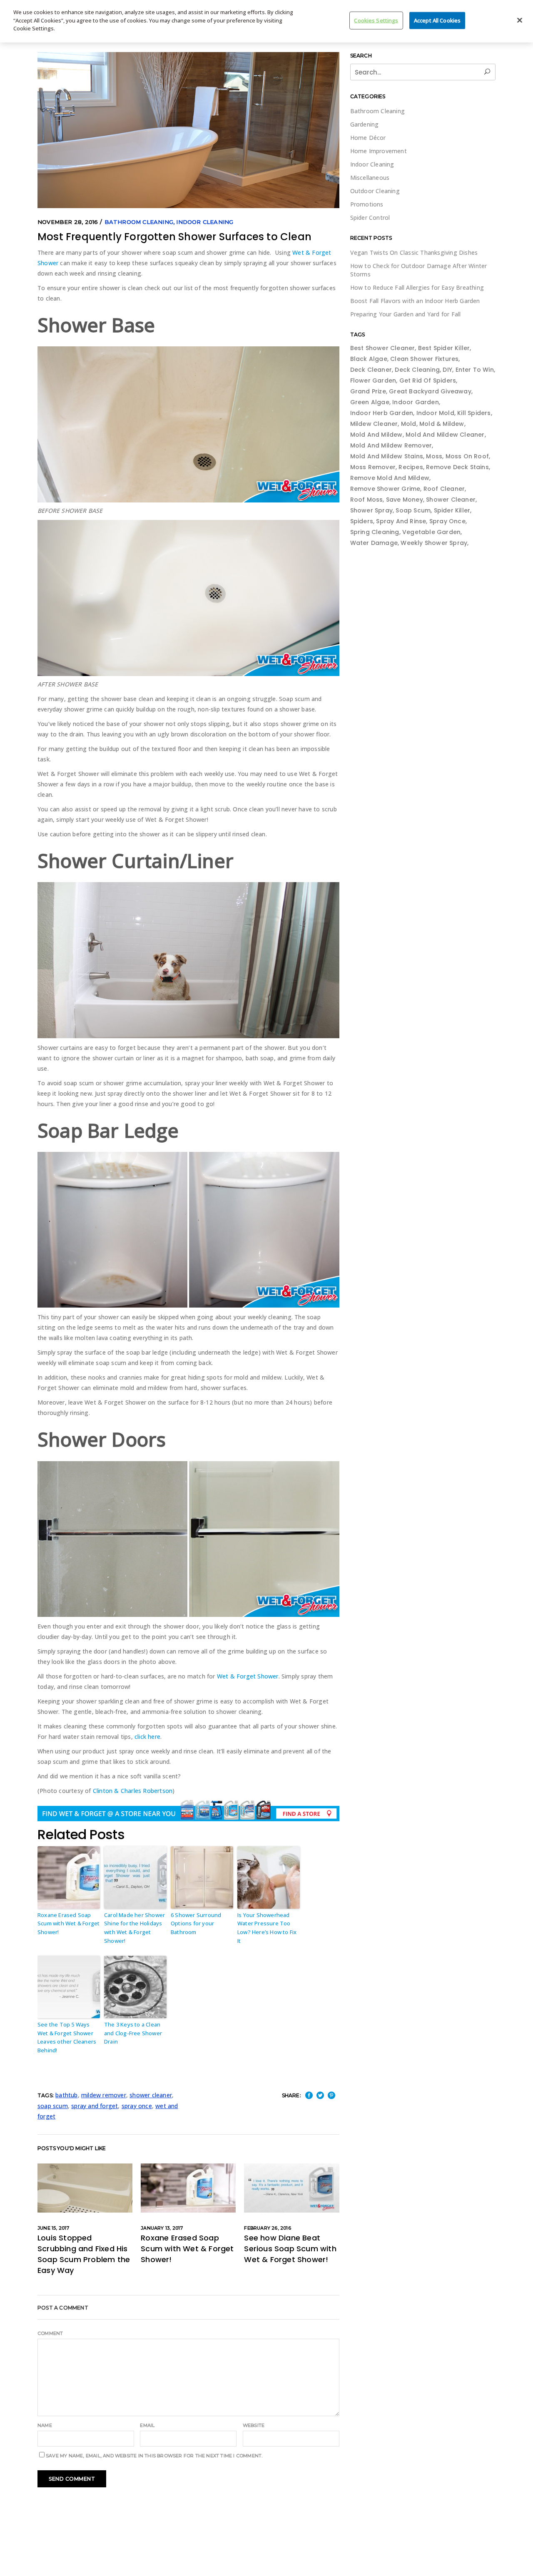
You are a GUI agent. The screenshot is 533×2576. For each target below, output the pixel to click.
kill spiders (474, 413)
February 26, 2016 (267, 2228)
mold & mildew (442, 424)
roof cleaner (444, 489)
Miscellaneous (370, 178)
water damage (374, 543)
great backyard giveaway (430, 391)
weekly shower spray (434, 543)
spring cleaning (375, 532)
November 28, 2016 (68, 222)
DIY (447, 370)
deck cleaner (371, 370)
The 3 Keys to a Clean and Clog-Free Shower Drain (133, 2033)
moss (434, 456)
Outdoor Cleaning (375, 191)
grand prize (368, 391)
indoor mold (435, 413)
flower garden (373, 380)
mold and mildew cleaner (445, 435)
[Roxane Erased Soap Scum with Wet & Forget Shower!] (188, 2188)
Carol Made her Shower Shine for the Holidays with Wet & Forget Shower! (134, 1928)
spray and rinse (401, 521)
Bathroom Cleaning (139, 222)
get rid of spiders (428, 380)
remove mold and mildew (390, 478)
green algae (370, 402)
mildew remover (104, 2095)
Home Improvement (379, 151)
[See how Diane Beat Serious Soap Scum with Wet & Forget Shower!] (291, 2188)
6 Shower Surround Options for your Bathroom (196, 1924)
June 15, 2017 (54, 2228)
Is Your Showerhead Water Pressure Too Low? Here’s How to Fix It (267, 1928)
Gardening (365, 124)
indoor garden (416, 402)
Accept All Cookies (437, 20)
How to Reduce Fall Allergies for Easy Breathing (417, 287)
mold (409, 424)
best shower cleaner (383, 348)
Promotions (367, 204)
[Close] (520, 20)
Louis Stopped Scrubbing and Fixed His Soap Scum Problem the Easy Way (84, 2254)
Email (147, 2425)
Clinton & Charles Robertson (133, 1791)
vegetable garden (431, 532)
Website (254, 2425)
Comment (50, 2333)
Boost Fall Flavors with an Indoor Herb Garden (415, 301)
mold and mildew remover (391, 445)
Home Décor (368, 138)
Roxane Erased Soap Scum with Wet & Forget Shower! (68, 1924)
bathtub (66, 2095)
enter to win (475, 370)
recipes (411, 467)
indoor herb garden (382, 413)
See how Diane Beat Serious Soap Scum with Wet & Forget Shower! (290, 2249)
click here (147, 1737)
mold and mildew (376, 435)
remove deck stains (457, 467)
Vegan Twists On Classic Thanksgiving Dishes (414, 252)
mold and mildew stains (387, 456)
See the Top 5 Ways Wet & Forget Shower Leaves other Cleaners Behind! (67, 2037)
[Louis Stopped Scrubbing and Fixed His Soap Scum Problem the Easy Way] (85, 2188)
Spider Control (370, 218)
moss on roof (467, 456)
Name (45, 2425)
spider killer (452, 510)
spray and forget (95, 2106)
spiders (362, 521)
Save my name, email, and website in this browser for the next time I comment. (154, 2456)
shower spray (371, 510)
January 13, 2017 (162, 2228)
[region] (266, 21)
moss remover (373, 467)
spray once (137, 2106)
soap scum (53, 2106)
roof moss (367, 500)
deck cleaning (417, 370)
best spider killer (444, 348)
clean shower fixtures (424, 359)
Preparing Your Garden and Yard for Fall (406, 314)
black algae (369, 359)
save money (405, 500)
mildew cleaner (374, 424)
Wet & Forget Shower (248, 1676)
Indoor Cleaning (205, 222)
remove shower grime (385, 489)
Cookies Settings (376, 20)
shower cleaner (151, 2095)
